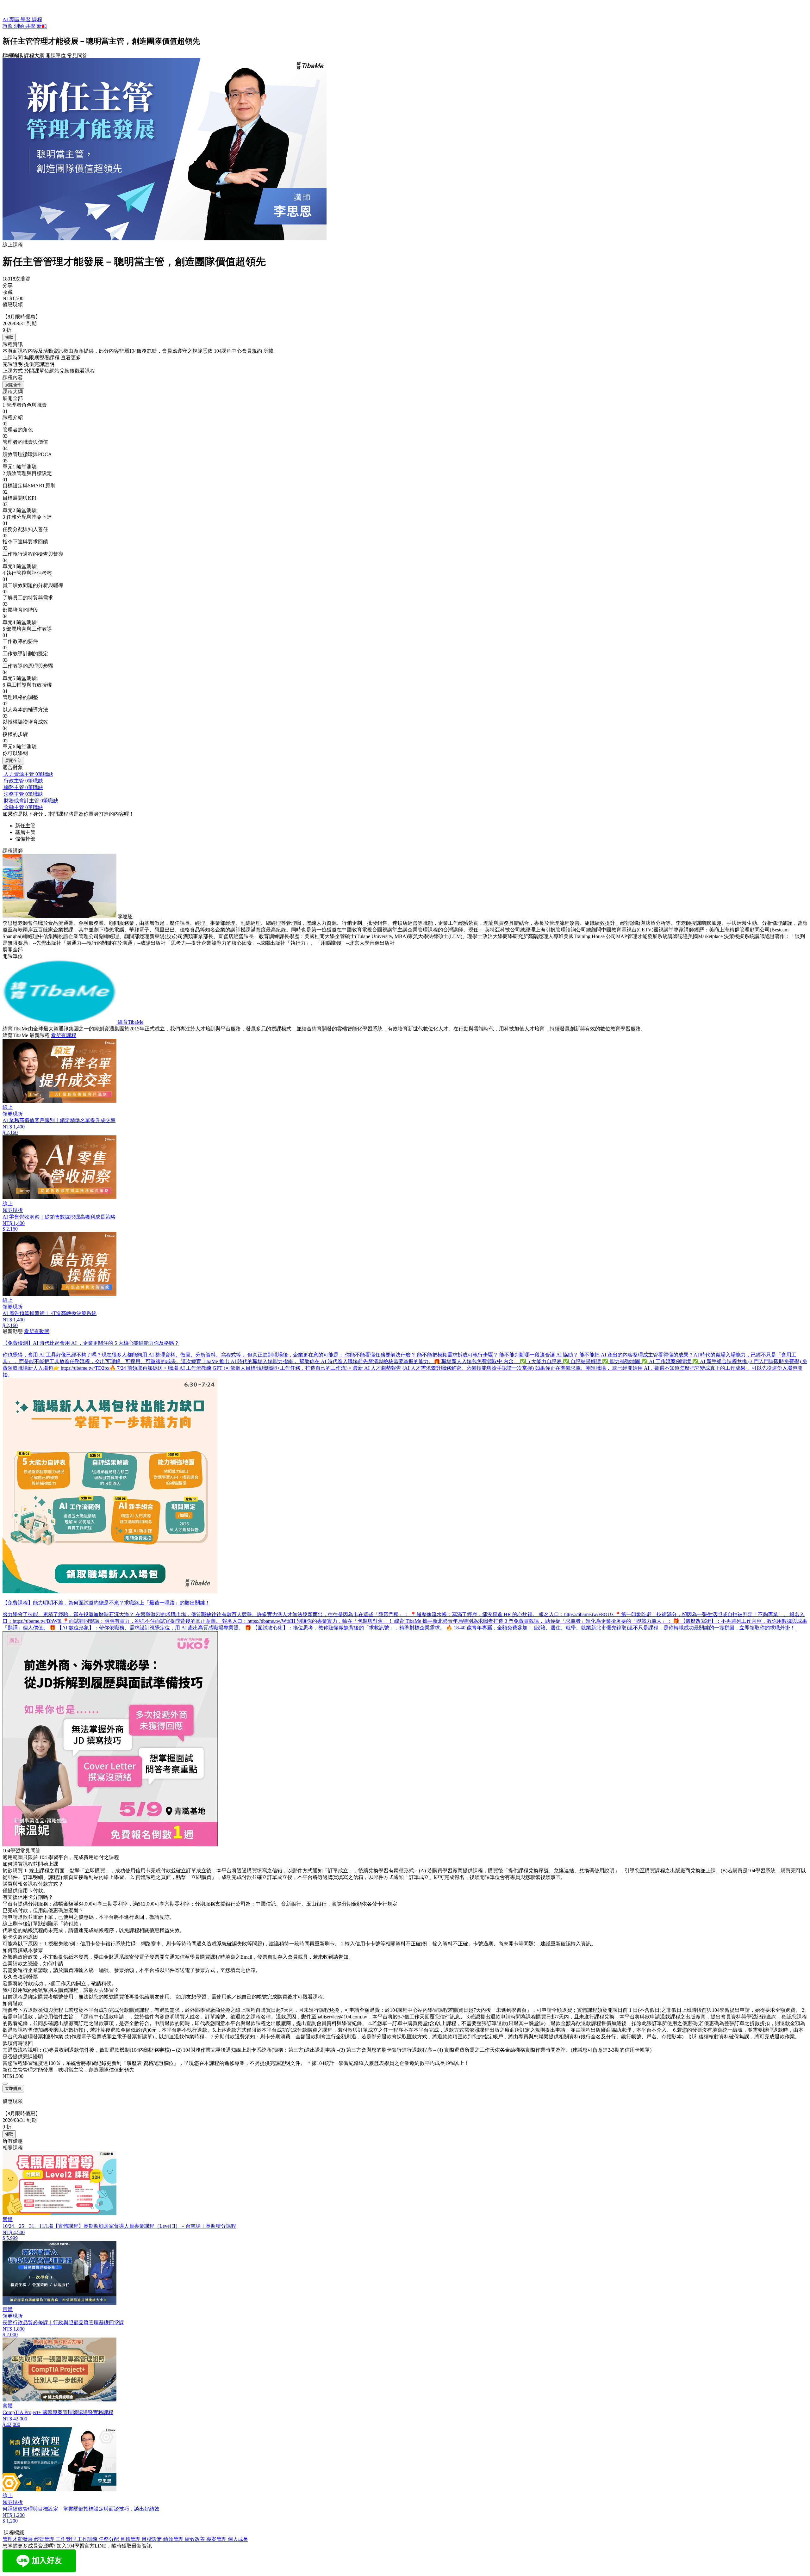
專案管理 (217, 2539)
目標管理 (131, 2539)
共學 (31, 26)
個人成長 (238, 2539)
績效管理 (174, 2539)
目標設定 (153, 2539)
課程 (37, 19)
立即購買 (13, 2088)
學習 (26, 19)
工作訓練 (88, 2539)
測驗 (20, 26)
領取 (9, 337)
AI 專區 (12, 19)
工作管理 (66, 2539)
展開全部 (13, 385)
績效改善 (196, 2539)
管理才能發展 (18, 2539)
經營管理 (45, 2539)
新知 (42, 26)
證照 (8, 26)
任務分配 (109, 2539)
